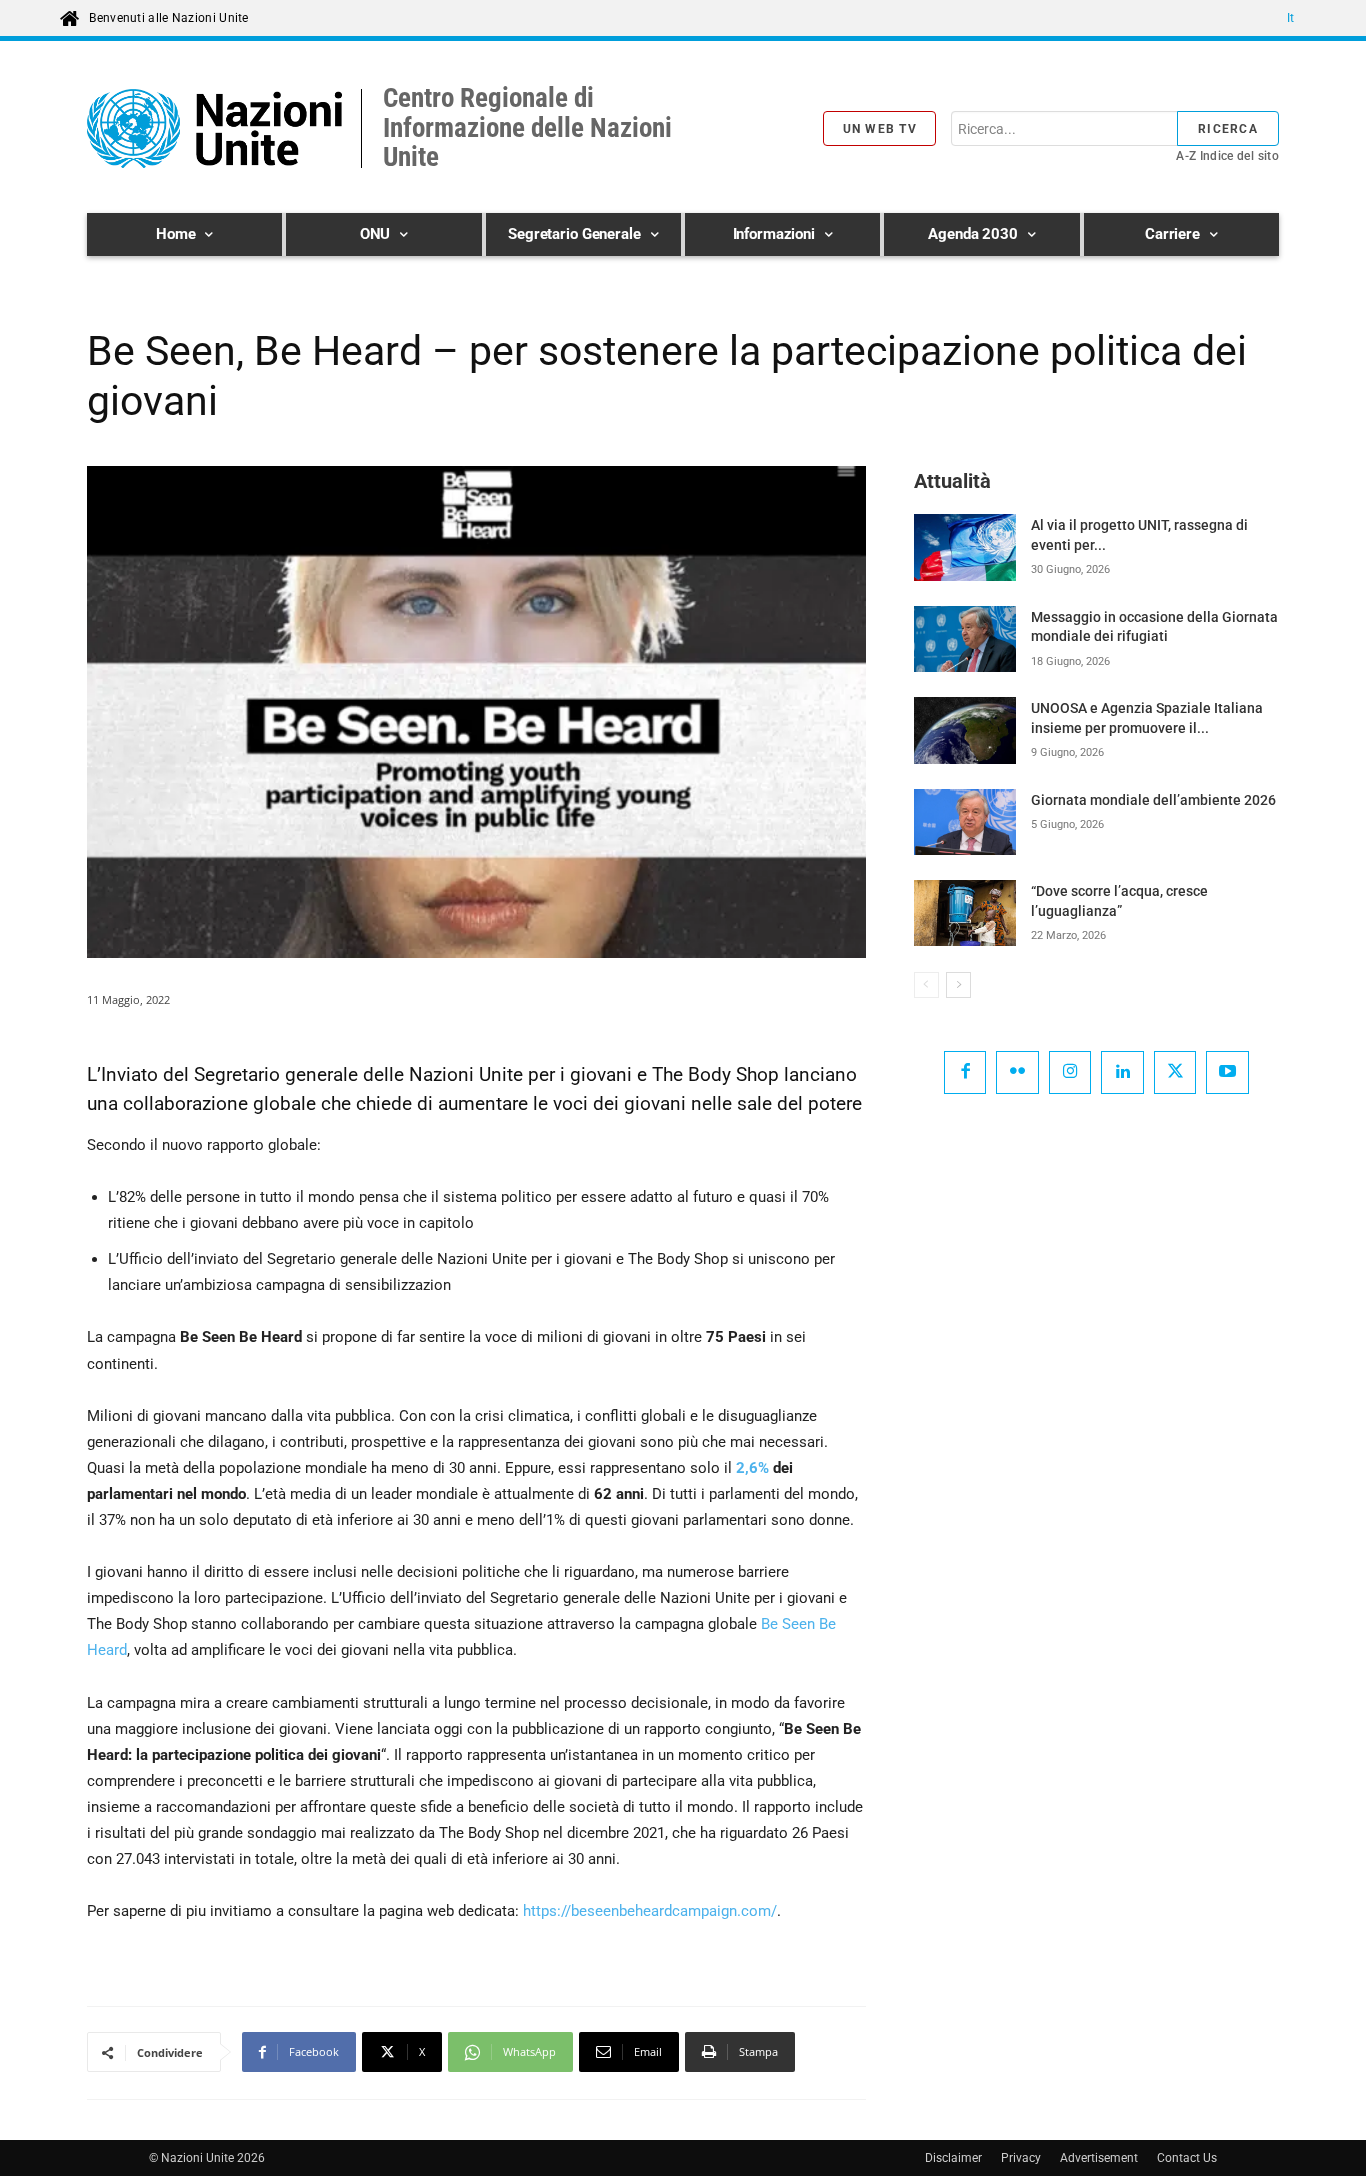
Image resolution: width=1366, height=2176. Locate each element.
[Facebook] (965, 1072)
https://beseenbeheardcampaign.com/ (650, 1911)
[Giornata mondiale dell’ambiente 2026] (965, 822)
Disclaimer (953, 2158)
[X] (1175, 1072)
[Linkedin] (1122, 1072)
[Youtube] (1227, 1072)
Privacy (1021, 2158)
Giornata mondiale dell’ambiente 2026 (1153, 800)
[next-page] (958, 985)
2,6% (752, 1468)
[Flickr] (1017, 1072)
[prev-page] (926, 985)
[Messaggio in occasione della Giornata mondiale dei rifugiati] (965, 639)
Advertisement (1099, 2158)
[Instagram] (1070, 1072)
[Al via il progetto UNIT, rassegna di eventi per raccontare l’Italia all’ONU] (965, 547)
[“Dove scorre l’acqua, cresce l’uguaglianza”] (965, 913)
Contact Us (1187, 2158)
